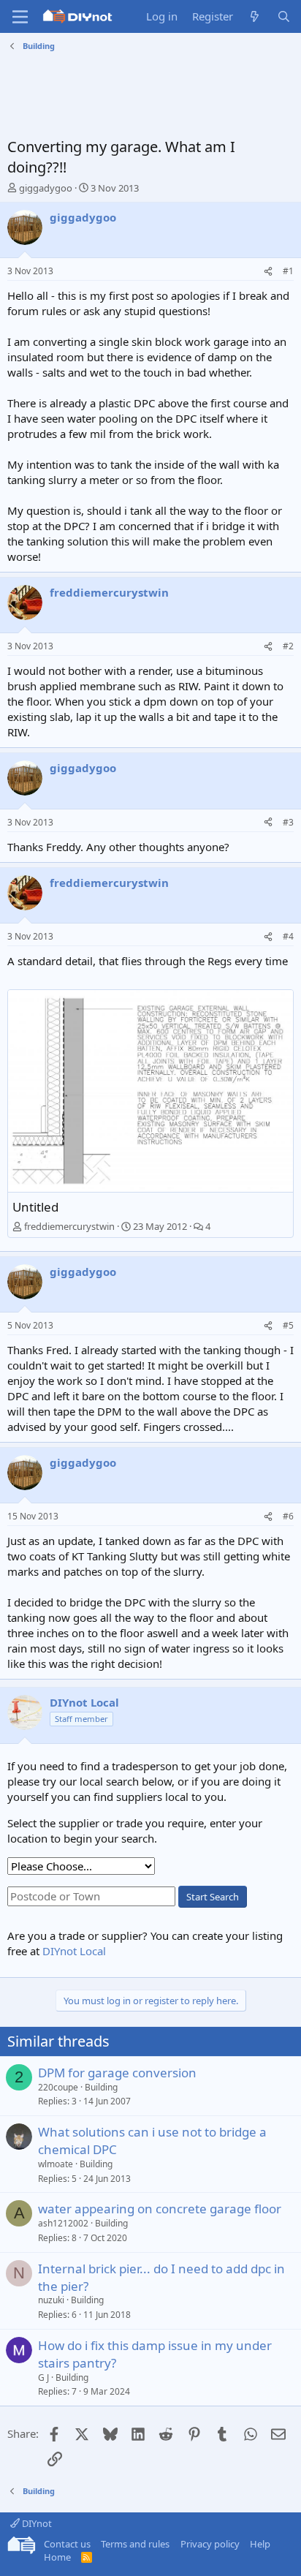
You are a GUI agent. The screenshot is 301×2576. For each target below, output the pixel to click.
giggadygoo (46, 188)
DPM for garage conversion (117, 2073)
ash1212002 (63, 2223)
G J (43, 2377)
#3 (288, 822)
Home (57, 2557)
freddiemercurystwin (69, 1226)
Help (260, 2544)
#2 (288, 646)
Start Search (213, 1897)
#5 (288, 1325)
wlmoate (56, 2164)
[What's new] (255, 16)
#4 (288, 936)
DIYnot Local (74, 1951)
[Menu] (20, 17)
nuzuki (51, 2300)
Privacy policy (210, 2544)
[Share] (268, 272)
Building (101, 2087)
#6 (288, 1516)
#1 (288, 271)
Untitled (35, 1207)
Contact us (67, 2544)
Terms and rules (135, 2544)
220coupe (58, 2087)
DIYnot (36, 2523)
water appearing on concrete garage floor (160, 2209)
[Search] (284, 16)
